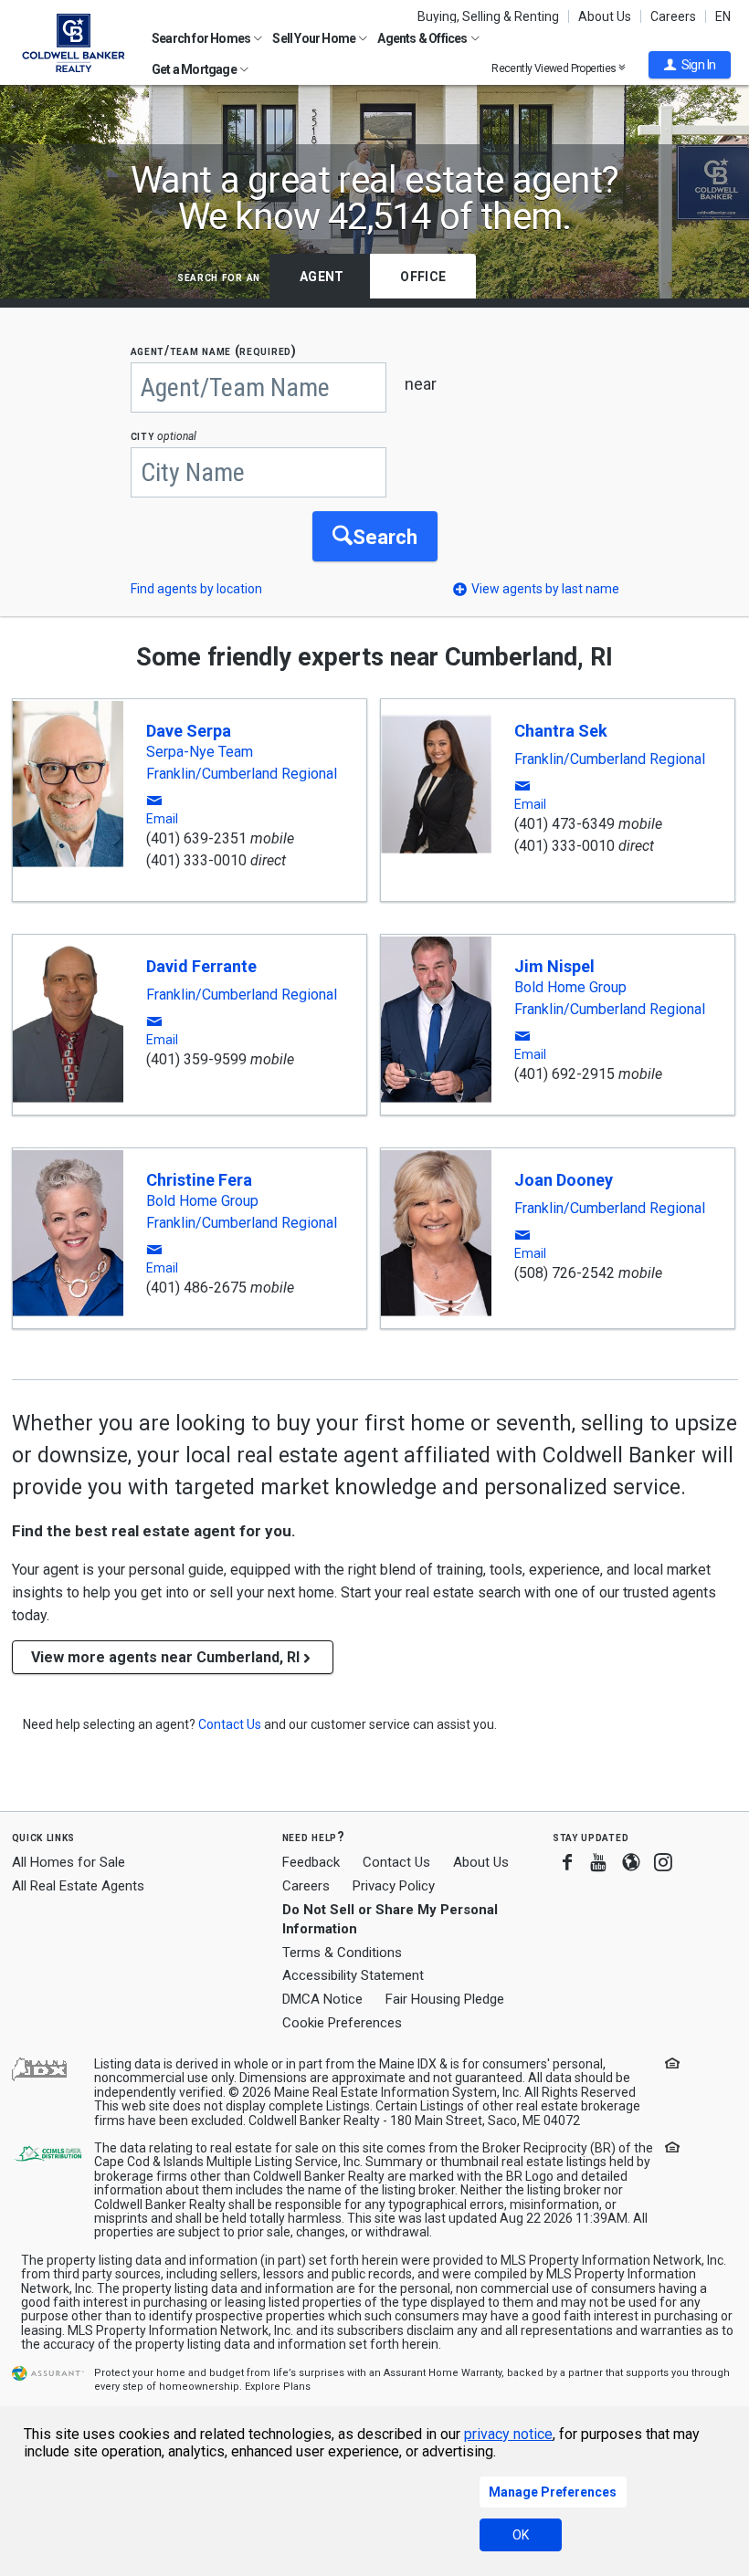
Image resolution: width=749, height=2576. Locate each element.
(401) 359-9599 (196, 1059)
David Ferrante (201, 966)
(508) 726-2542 (564, 1273)
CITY (164, 436)
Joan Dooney (564, 1180)
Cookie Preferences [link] (342, 2023)
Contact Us (396, 1862)
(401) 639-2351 (196, 838)
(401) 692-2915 (564, 1074)
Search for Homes (202, 38)
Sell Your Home (315, 38)
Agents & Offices (423, 38)
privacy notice (508, 2434)
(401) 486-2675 (196, 1288)
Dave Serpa (189, 731)
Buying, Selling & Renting (488, 16)
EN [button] (723, 16)
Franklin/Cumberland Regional (242, 774)
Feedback (311, 1863)
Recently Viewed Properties (555, 68)
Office (423, 277)
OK (521, 2535)
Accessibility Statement (353, 1975)
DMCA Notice (322, 1999)
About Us (605, 16)
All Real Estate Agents (78, 1886)
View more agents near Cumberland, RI (165, 1657)
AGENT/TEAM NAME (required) (214, 351)
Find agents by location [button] (196, 589)
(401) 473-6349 (564, 824)
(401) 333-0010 (196, 860)
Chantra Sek (561, 731)
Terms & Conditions (342, 1953)
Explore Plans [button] (278, 2387)
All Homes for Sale (69, 1862)
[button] (690, 65)
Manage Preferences (553, 2492)
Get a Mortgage (195, 69)
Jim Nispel (554, 966)
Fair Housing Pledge (445, 1999)
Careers (673, 16)
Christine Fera (199, 1180)
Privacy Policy (394, 1886)
